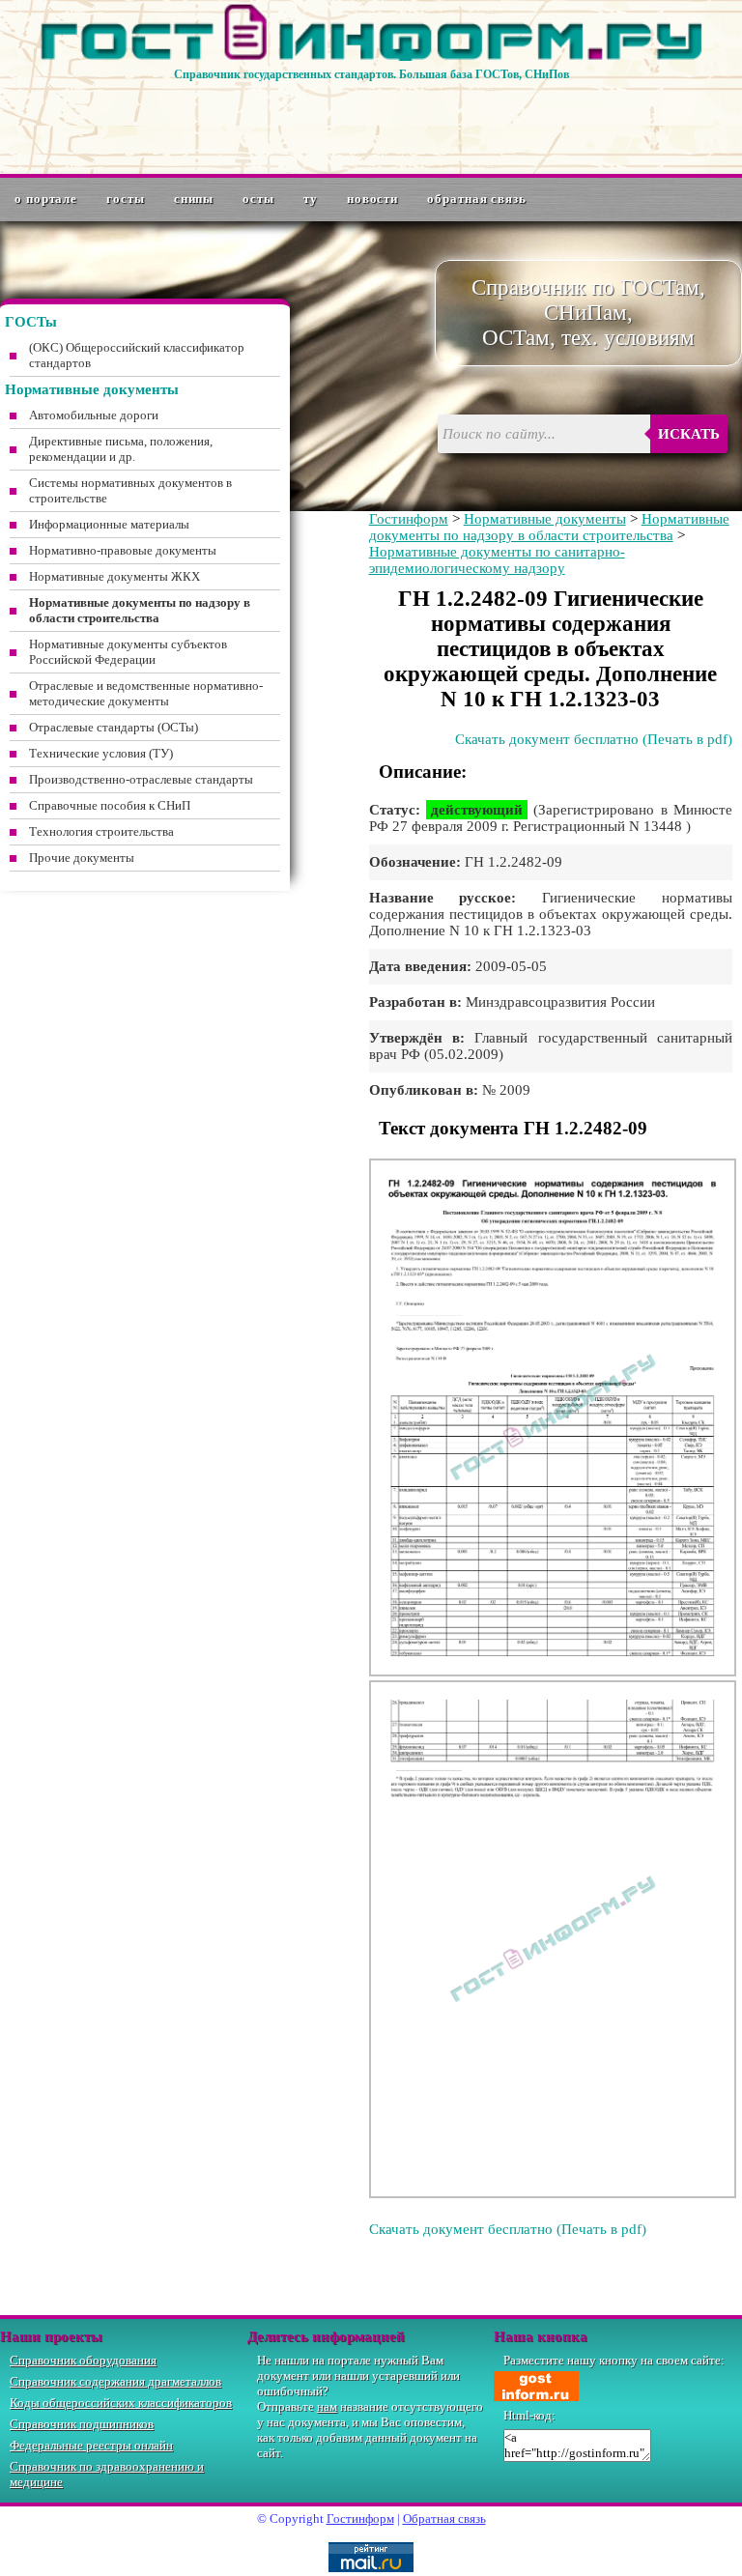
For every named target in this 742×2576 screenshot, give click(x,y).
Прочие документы (82, 858)
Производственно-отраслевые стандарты (141, 779)
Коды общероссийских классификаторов (121, 2403)
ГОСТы (126, 199)
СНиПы (194, 199)
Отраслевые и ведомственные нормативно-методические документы (146, 693)
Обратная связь (477, 199)
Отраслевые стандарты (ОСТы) (114, 727)
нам (327, 2406)
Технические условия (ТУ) (101, 753)
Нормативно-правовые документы (123, 550)
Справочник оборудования (83, 2360)
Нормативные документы (545, 519)
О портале (46, 199)
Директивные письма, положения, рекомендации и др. (121, 449)
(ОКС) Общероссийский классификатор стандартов (137, 355)
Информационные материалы (109, 524)
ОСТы (258, 199)
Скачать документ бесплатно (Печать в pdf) (594, 739)
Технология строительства (101, 831)
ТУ (311, 199)
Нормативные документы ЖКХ (114, 576)
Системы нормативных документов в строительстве (130, 490)
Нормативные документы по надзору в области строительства (549, 527)
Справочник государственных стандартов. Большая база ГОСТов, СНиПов (371, 74)
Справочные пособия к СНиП (110, 805)
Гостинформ (409, 519)
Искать (689, 434)
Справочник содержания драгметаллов (115, 2381)
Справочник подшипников (82, 2424)
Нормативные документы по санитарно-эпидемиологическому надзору (497, 560)
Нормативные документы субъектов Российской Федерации (128, 652)
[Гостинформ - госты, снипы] (371, 57)
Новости (372, 199)
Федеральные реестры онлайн (91, 2445)
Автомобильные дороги (94, 415)
